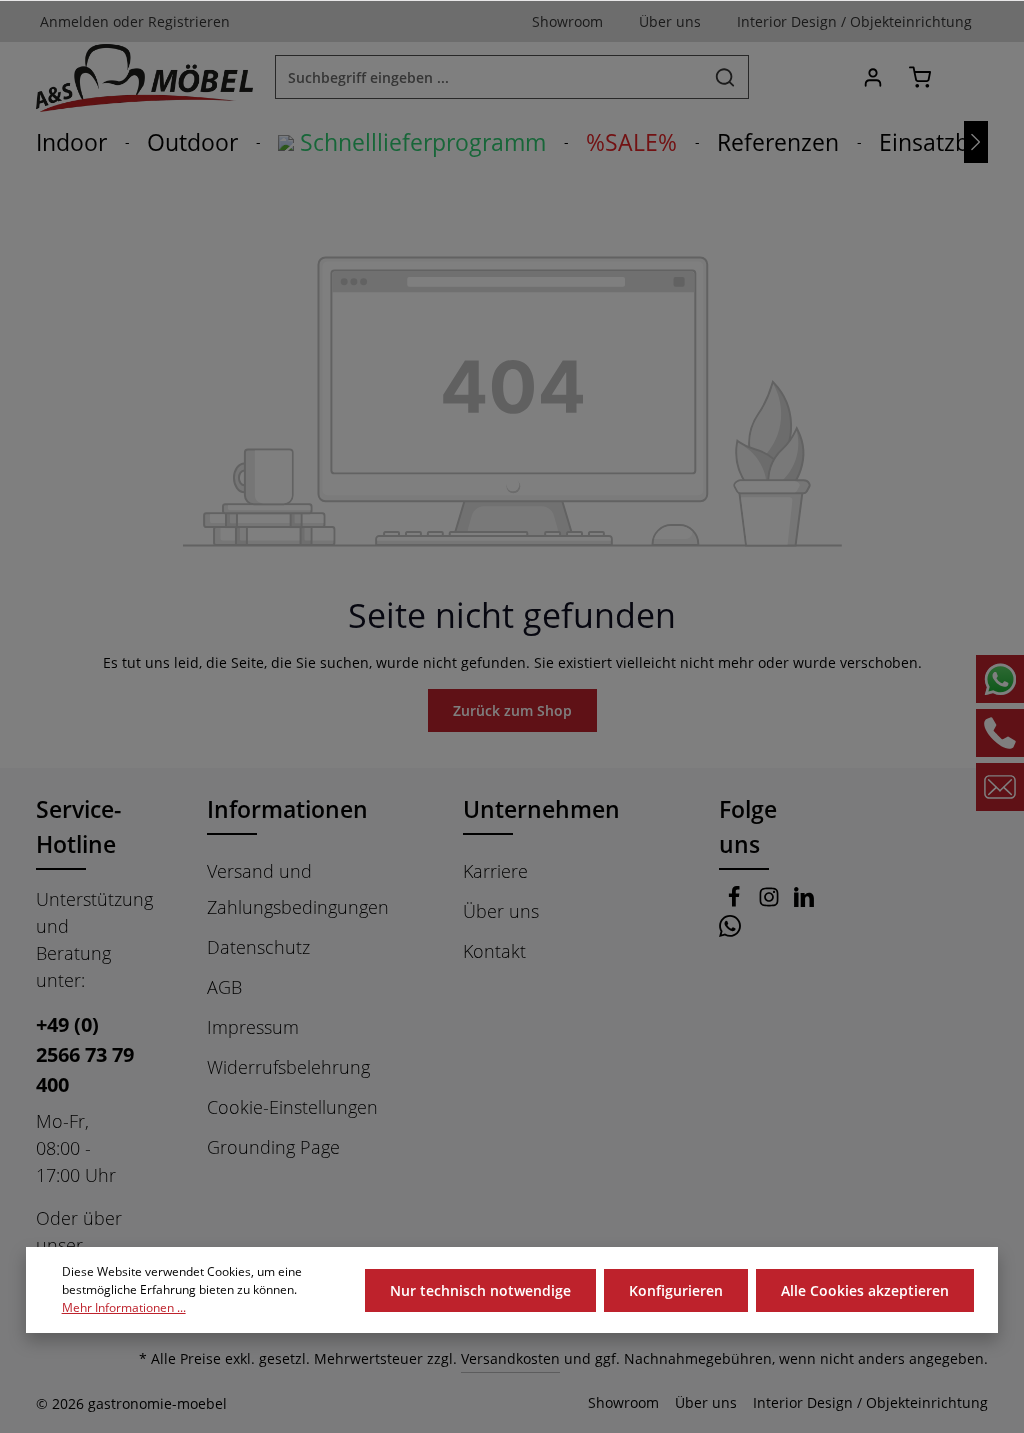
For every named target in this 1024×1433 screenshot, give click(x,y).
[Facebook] (736, 901)
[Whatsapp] (730, 930)
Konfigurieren (676, 1290)
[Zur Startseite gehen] (144, 77)
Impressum (253, 1027)
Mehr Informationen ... (124, 1307)
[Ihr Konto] (872, 77)
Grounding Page (273, 1147)
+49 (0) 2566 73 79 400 (85, 1054)
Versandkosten (510, 1358)
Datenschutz (258, 947)
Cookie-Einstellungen (292, 1107)
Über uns (501, 911)
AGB (224, 987)
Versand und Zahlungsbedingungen (298, 889)
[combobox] (489, 77)
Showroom (623, 1402)
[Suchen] (725, 77)
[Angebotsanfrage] (966, 77)
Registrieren (189, 21)
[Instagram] (771, 901)
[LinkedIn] (804, 901)
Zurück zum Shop (512, 710)
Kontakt (494, 951)
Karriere (495, 871)
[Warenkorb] (919, 77)
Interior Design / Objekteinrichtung (870, 1402)
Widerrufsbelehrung (288, 1067)
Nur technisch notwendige (480, 1290)
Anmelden (74, 21)
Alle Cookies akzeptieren (865, 1290)
